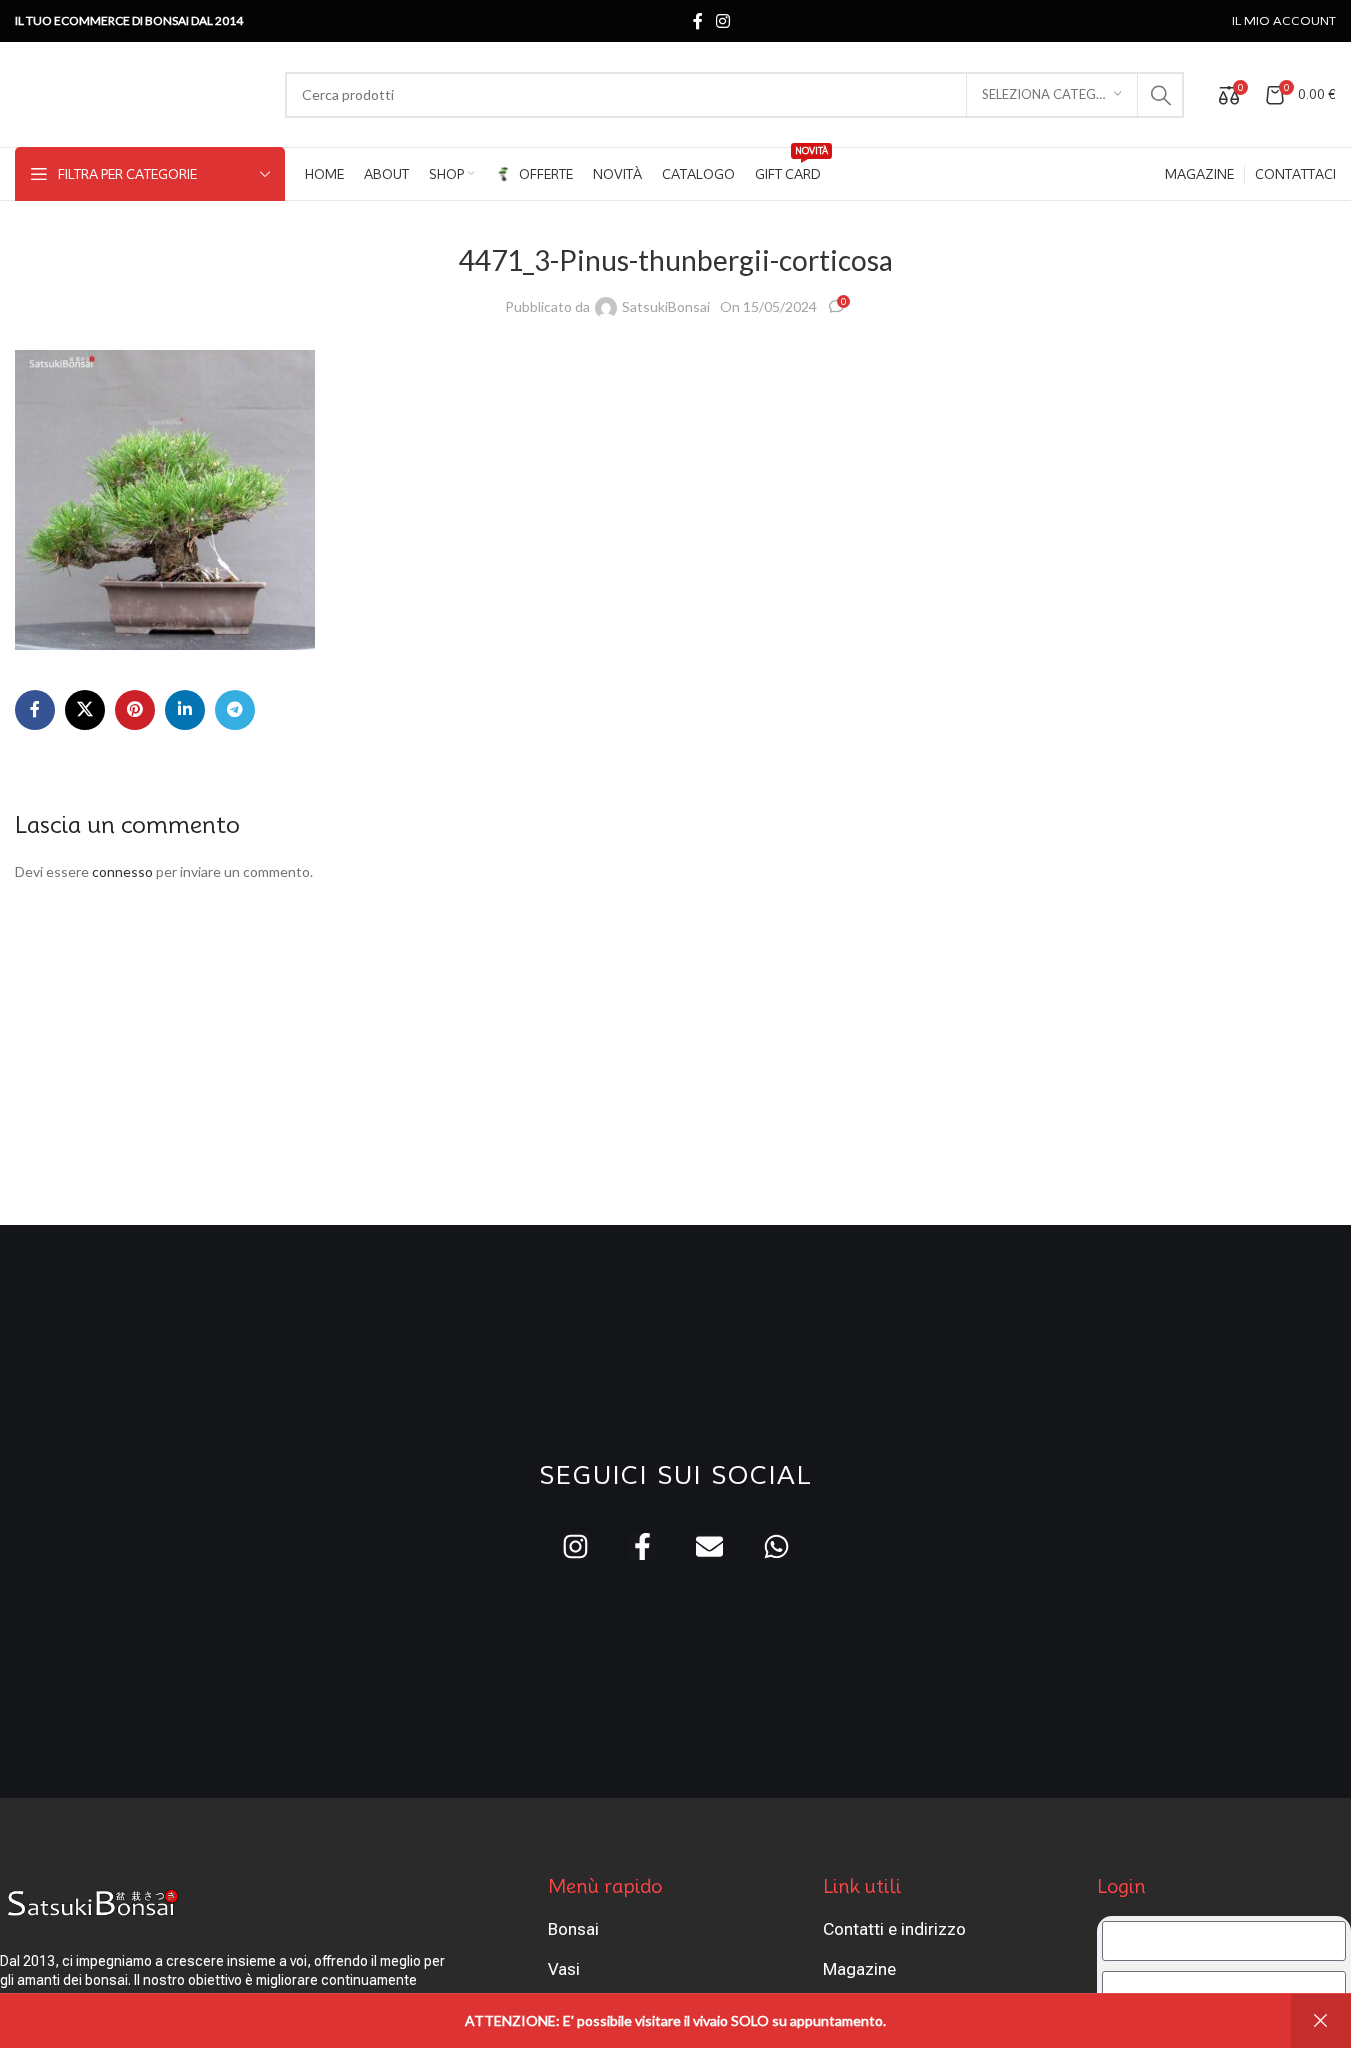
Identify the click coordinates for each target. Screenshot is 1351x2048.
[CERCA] (1161, 95)
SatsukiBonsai (666, 306)
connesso (122, 871)
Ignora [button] (1321, 2021)
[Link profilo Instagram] (723, 21)
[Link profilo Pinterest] (135, 710)
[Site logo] (140, 92)
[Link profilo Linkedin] (185, 710)
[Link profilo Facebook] (698, 21)
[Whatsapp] (776, 1546)
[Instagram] (575, 1546)
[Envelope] (709, 1546)
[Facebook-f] (642, 1546)
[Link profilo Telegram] (235, 710)
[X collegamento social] (85, 710)
